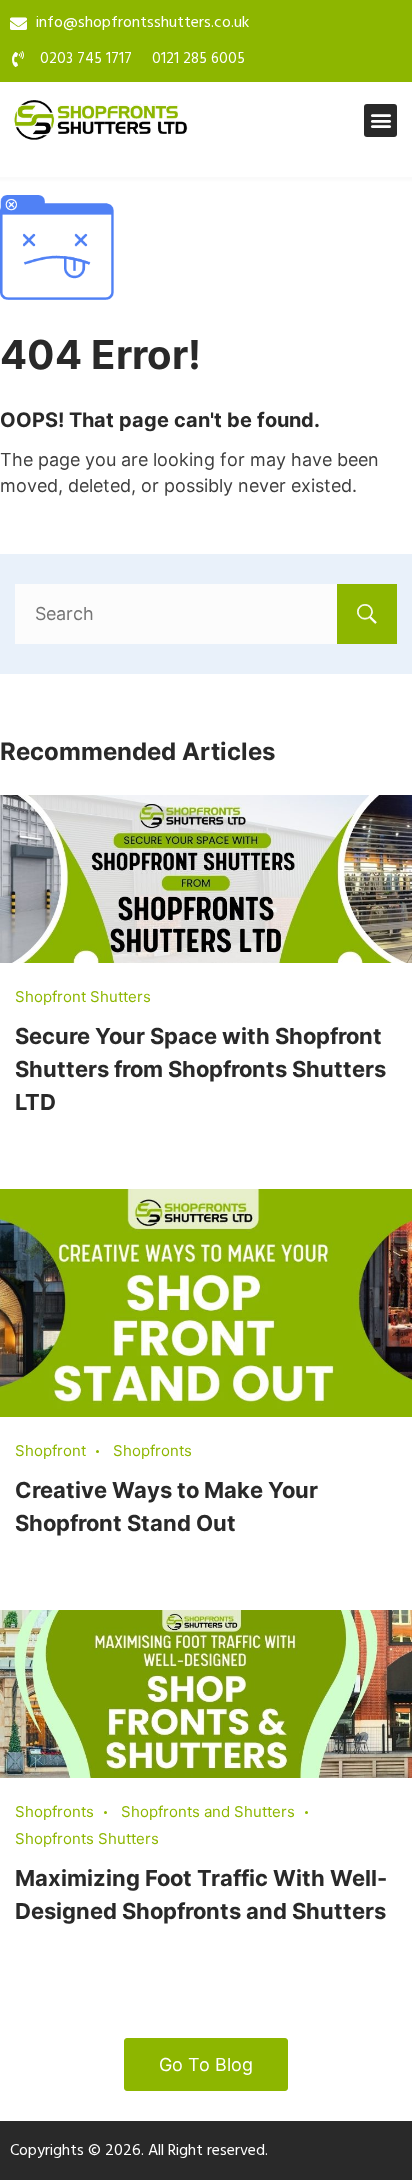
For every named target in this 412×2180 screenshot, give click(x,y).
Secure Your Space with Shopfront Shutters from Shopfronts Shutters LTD (200, 1069)
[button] (380, 120)
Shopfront (50, 1450)
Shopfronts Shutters (87, 1838)
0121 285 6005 (198, 59)
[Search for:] (206, 613)
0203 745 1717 (86, 59)
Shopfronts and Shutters (208, 1811)
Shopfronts (152, 1450)
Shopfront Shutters (83, 996)
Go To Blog (206, 2064)
